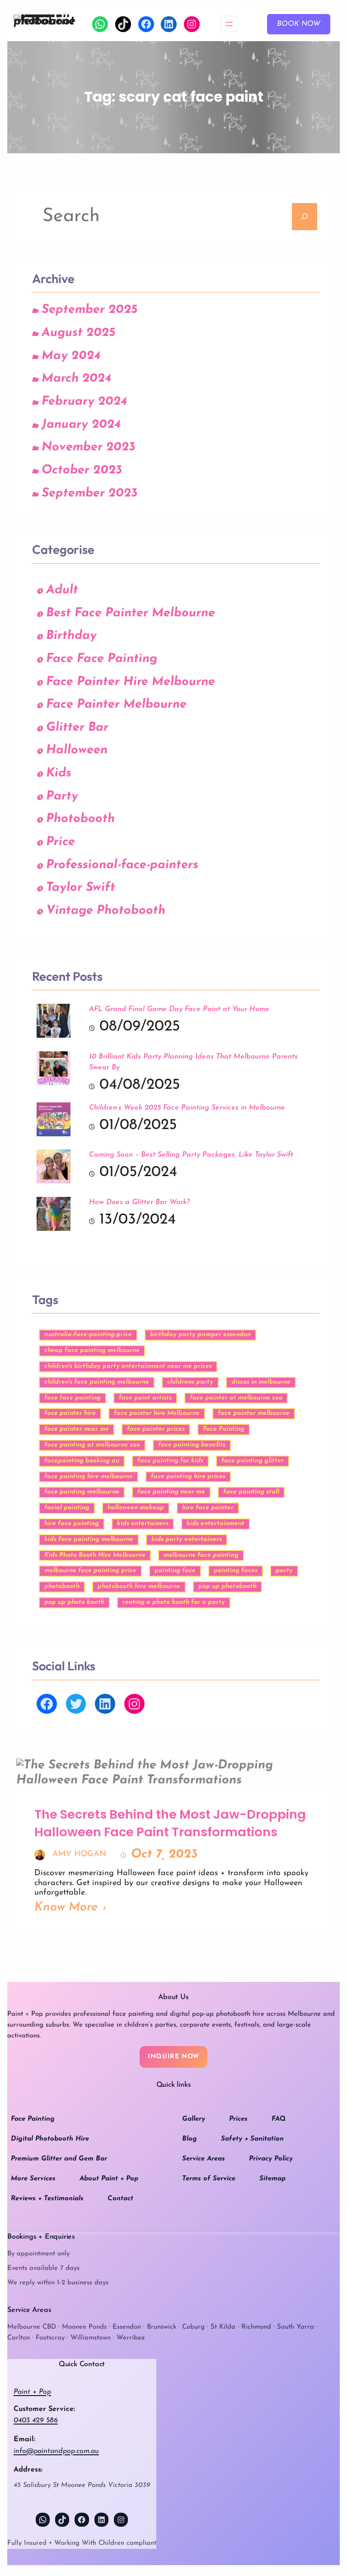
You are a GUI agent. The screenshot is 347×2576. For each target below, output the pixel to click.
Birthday (71, 636)
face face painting (73, 1398)
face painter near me (77, 1429)
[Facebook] (146, 24)
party (284, 1571)
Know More (66, 1907)
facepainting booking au (82, 1461)
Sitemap (272, 2179)
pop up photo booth (74, 1602)
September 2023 (89, 494)
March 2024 (76, 379)
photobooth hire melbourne (139, 1586)
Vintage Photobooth (106, 911)
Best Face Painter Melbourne (131, 613)
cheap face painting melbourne (92, 1350)
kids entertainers (143, 1524)
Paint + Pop (32, 2392)
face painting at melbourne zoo (92, 1445)
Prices (238, 2119)
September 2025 (89, 310)
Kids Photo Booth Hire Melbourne (95, 1555)
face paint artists (145, 1398)
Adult (62, 590)
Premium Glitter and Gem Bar (59, 2159)
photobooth (62, 1586)
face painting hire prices (188, 1477)
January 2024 (81, 425)
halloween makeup (136, 1508)
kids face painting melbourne (89, 1539)
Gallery (194, 2119)
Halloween (77, 750)
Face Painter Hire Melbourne (131, 682)
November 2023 (88, 447)
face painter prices (156, 1429)
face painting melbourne (82, 1492)
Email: (24, 2439)
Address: (28, 2470)
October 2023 (82, 470)
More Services (33, 2179)
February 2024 (84, 402)
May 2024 (71, 356)
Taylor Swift (81, 888)
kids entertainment (216, 1524)
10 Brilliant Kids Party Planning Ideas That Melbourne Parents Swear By (193, 1062)
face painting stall (251, 1492)
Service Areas (204, 2159)
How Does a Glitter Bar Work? (139, 1202)
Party (62, 796)
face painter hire (70, 1413)
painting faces (236, 1571)
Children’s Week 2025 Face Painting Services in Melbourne (187, 1108)
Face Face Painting (102, 659)
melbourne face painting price (90, 1571)
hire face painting (72, 1524)
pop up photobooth (227, 1586)
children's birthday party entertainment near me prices (128, 1366)
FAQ (279, 2119)
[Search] (305, 217)
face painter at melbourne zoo (236, 1398)
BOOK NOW (299, 24)
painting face (175, 1571)
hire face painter (208, 1508)
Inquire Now (173, 2057)
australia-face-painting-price (88, 1335)
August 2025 (78, 333)
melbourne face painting (201, 1555)
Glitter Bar (77, 728)
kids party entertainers (187, 1539)
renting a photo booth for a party (174, 1602)
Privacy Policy (271, 2159)
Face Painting (224, 1429)
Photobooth (80, 819)
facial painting (67, 1508)
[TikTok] (123, 24)
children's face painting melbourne (97, 1382)
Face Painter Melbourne (116, 705)
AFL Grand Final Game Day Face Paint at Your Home (179, 1009)
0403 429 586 (36, 2420)
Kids (59, 773)
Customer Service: (44, 2409)
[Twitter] (76, 1704)
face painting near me (171, 1492)
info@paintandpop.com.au (56, 2451)
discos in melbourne (261, 1382)
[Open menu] (229, 24)
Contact (120, 2199)
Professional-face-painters (122, 865)
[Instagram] (192, 24)
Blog (190, 2139)
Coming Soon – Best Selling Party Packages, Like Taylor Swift (191, 1155)
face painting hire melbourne (89, 1477)
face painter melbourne (254, 1413)
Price (61, 842)
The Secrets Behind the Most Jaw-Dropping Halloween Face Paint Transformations (170, 1823)
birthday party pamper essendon (200, 1335)
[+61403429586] (100, 24)
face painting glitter (253, 1461)
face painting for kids (170, 1461)
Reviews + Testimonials (47, 2199)
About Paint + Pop (109, 2179)
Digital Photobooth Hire (50, 2139)
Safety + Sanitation (252, 2139)
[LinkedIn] (169, 24)
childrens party (190, 1382)
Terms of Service (209, 2179)
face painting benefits (192, 1445)
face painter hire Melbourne (157, 1413)
